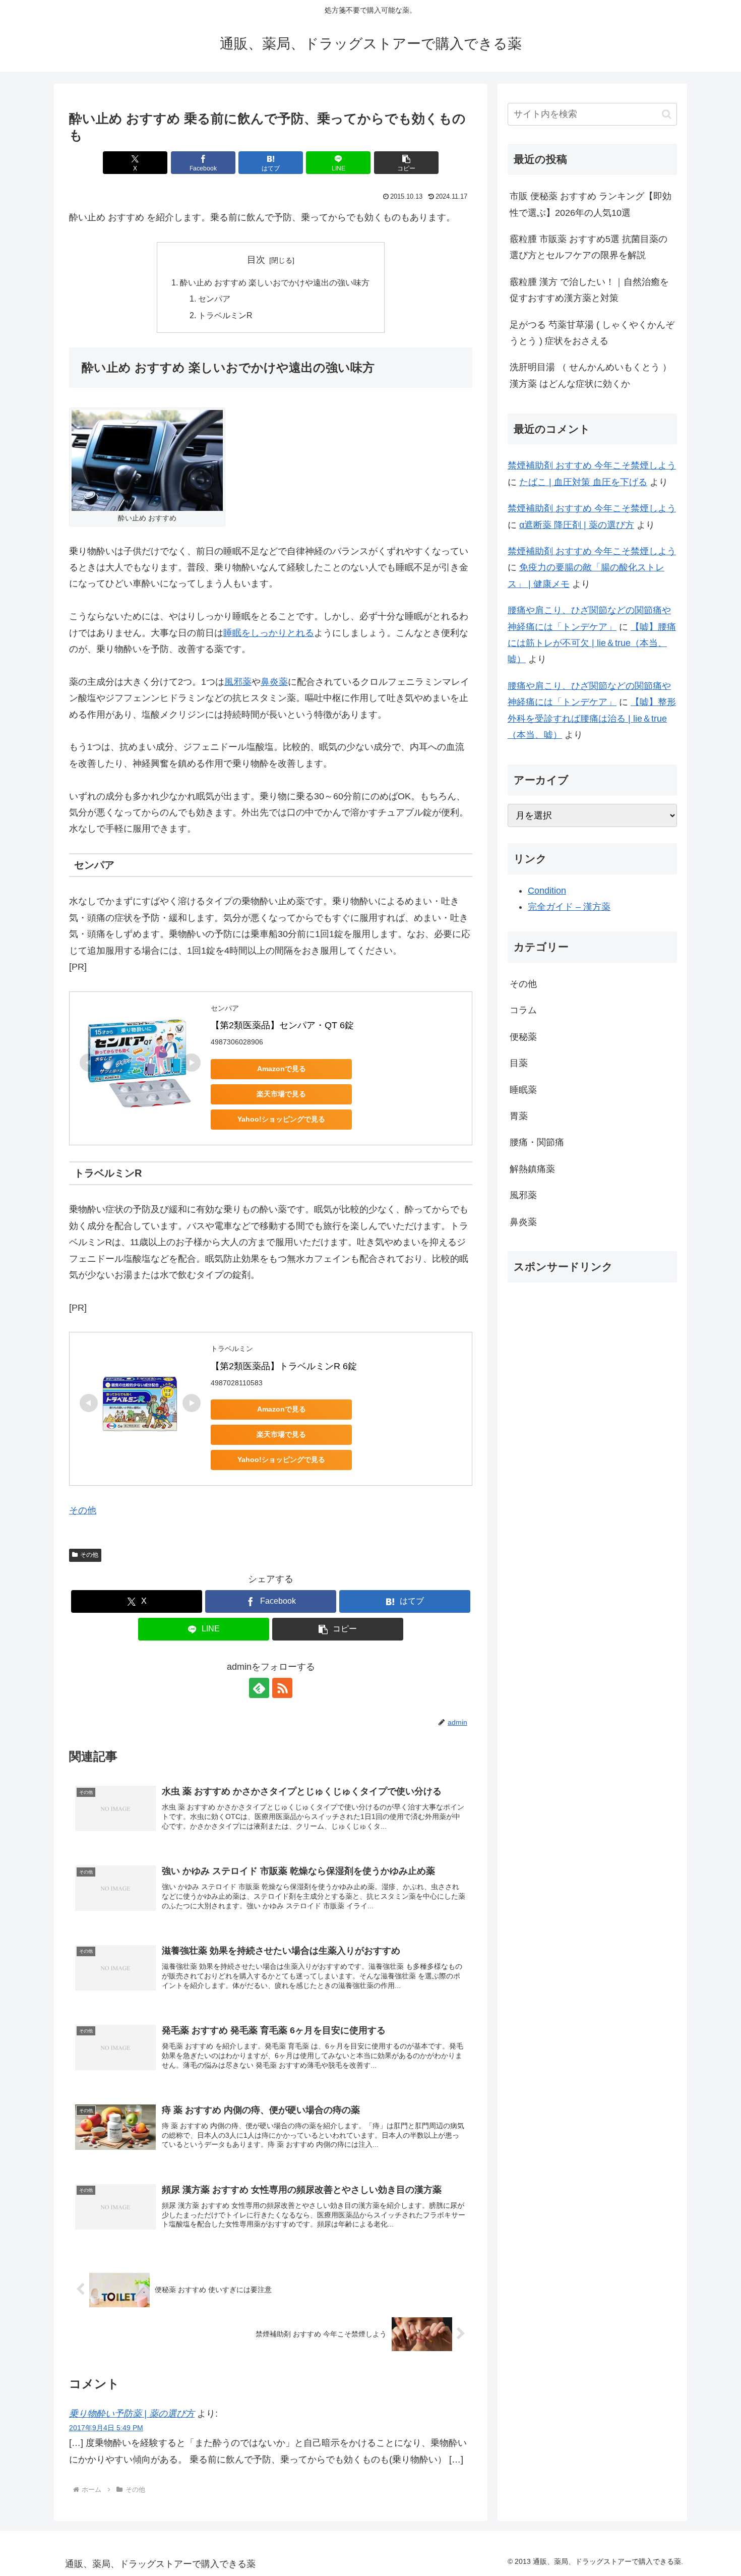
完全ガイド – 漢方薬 (569, 907)
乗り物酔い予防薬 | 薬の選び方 (132, 2414)
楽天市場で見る (281, 1094)
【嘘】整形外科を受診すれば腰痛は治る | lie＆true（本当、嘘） (592, 718)
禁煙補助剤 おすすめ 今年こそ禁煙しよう (592, 465)
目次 (256, 260)
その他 (83, 1510)
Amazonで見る (282, 1069)
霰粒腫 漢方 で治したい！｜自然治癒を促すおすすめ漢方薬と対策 (589, 290)
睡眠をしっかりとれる (269, 633)
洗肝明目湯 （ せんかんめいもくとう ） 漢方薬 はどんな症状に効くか (591, 375)
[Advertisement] (592, 1361)
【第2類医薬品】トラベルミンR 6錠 (284, 1366)
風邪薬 (238, 682)
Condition (547, 891)
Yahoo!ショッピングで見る (281, 1119)
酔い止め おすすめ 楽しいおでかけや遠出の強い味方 (275, 282)
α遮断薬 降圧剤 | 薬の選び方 (577, 525)
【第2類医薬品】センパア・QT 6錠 (282, 1025)
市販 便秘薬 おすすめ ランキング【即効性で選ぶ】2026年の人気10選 (591, 204)
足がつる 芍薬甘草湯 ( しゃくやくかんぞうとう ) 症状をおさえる (592, 333)
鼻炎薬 (274, 682)
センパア (214, 299)
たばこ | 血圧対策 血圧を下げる (583, 482)
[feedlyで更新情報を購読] (259, 1688)
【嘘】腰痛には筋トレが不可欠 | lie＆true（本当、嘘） (592, 643)
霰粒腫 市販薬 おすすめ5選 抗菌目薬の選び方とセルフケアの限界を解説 (589, 247)
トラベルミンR (225, 315)
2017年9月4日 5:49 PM (106, 2428)
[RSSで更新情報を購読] (282, 1688)
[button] (406, 163)
